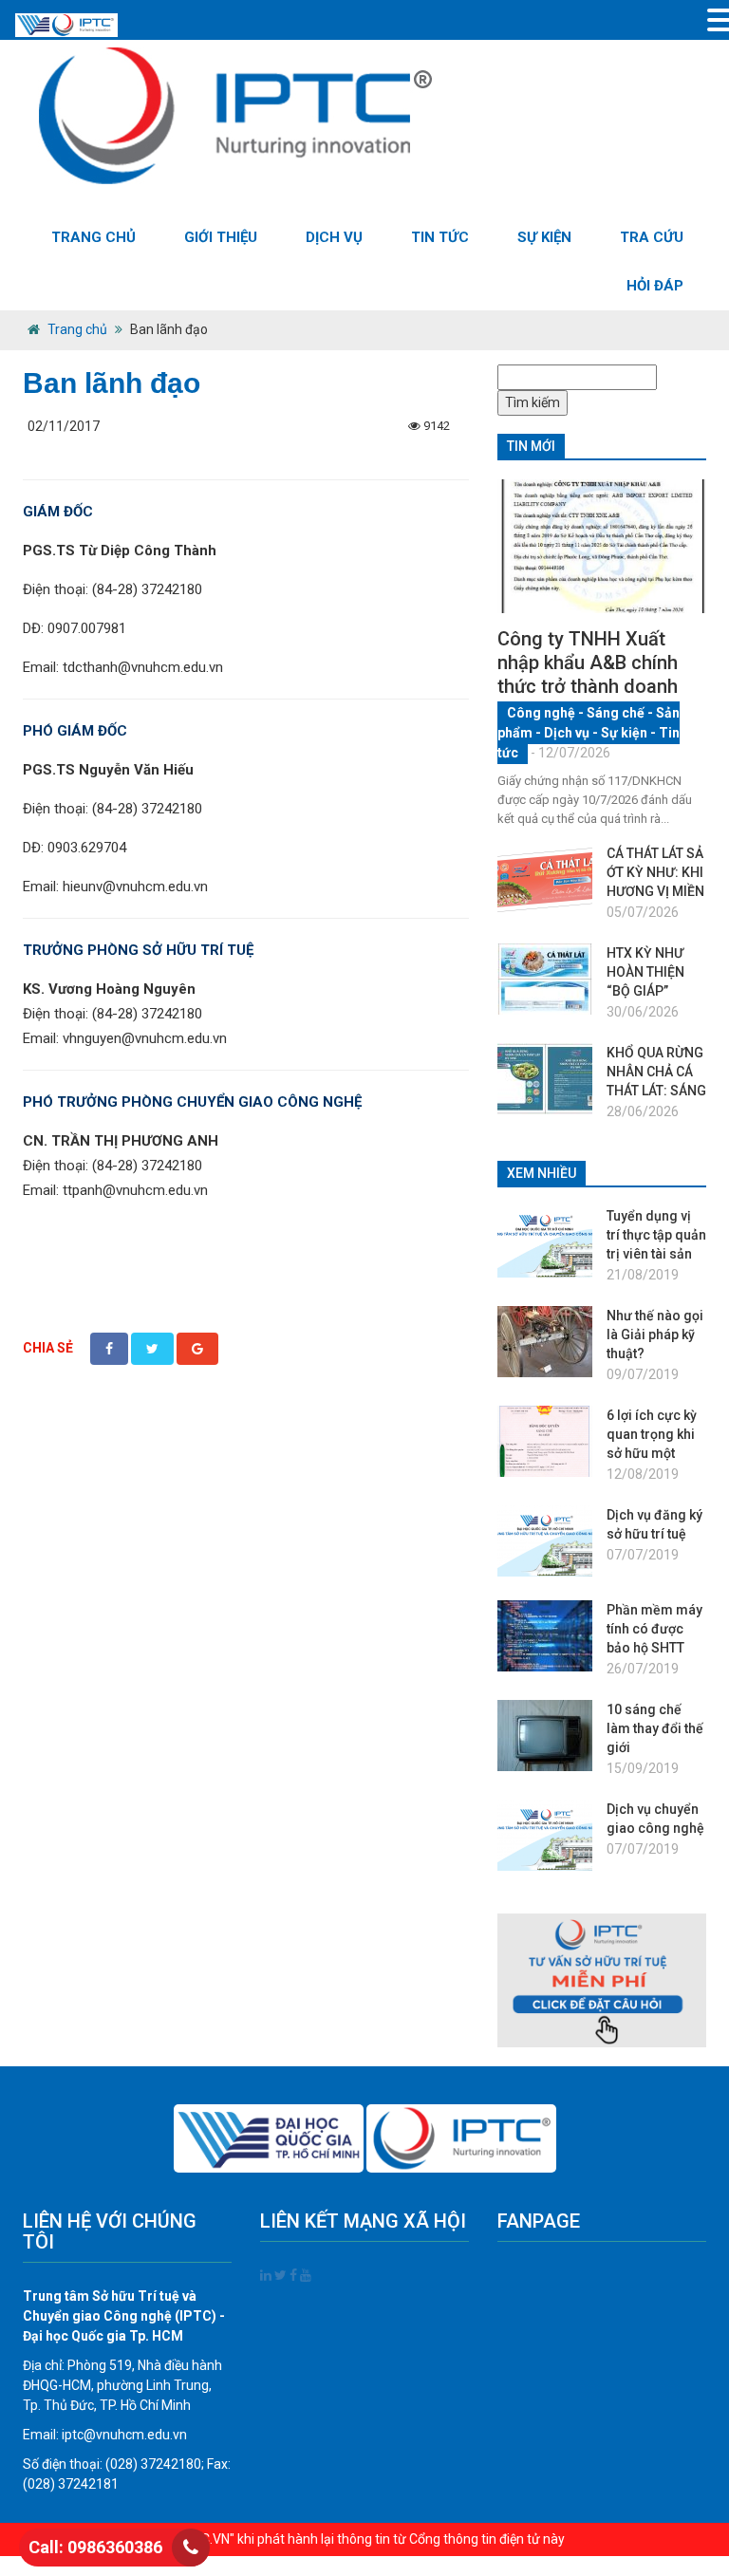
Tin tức (440, 237)
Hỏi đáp (655, 286)
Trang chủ (93, 237)
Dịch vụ (334, 237)
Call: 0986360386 (95, 2547)
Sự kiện (544, 237)
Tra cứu (652, 237)
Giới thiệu (221, 237)
